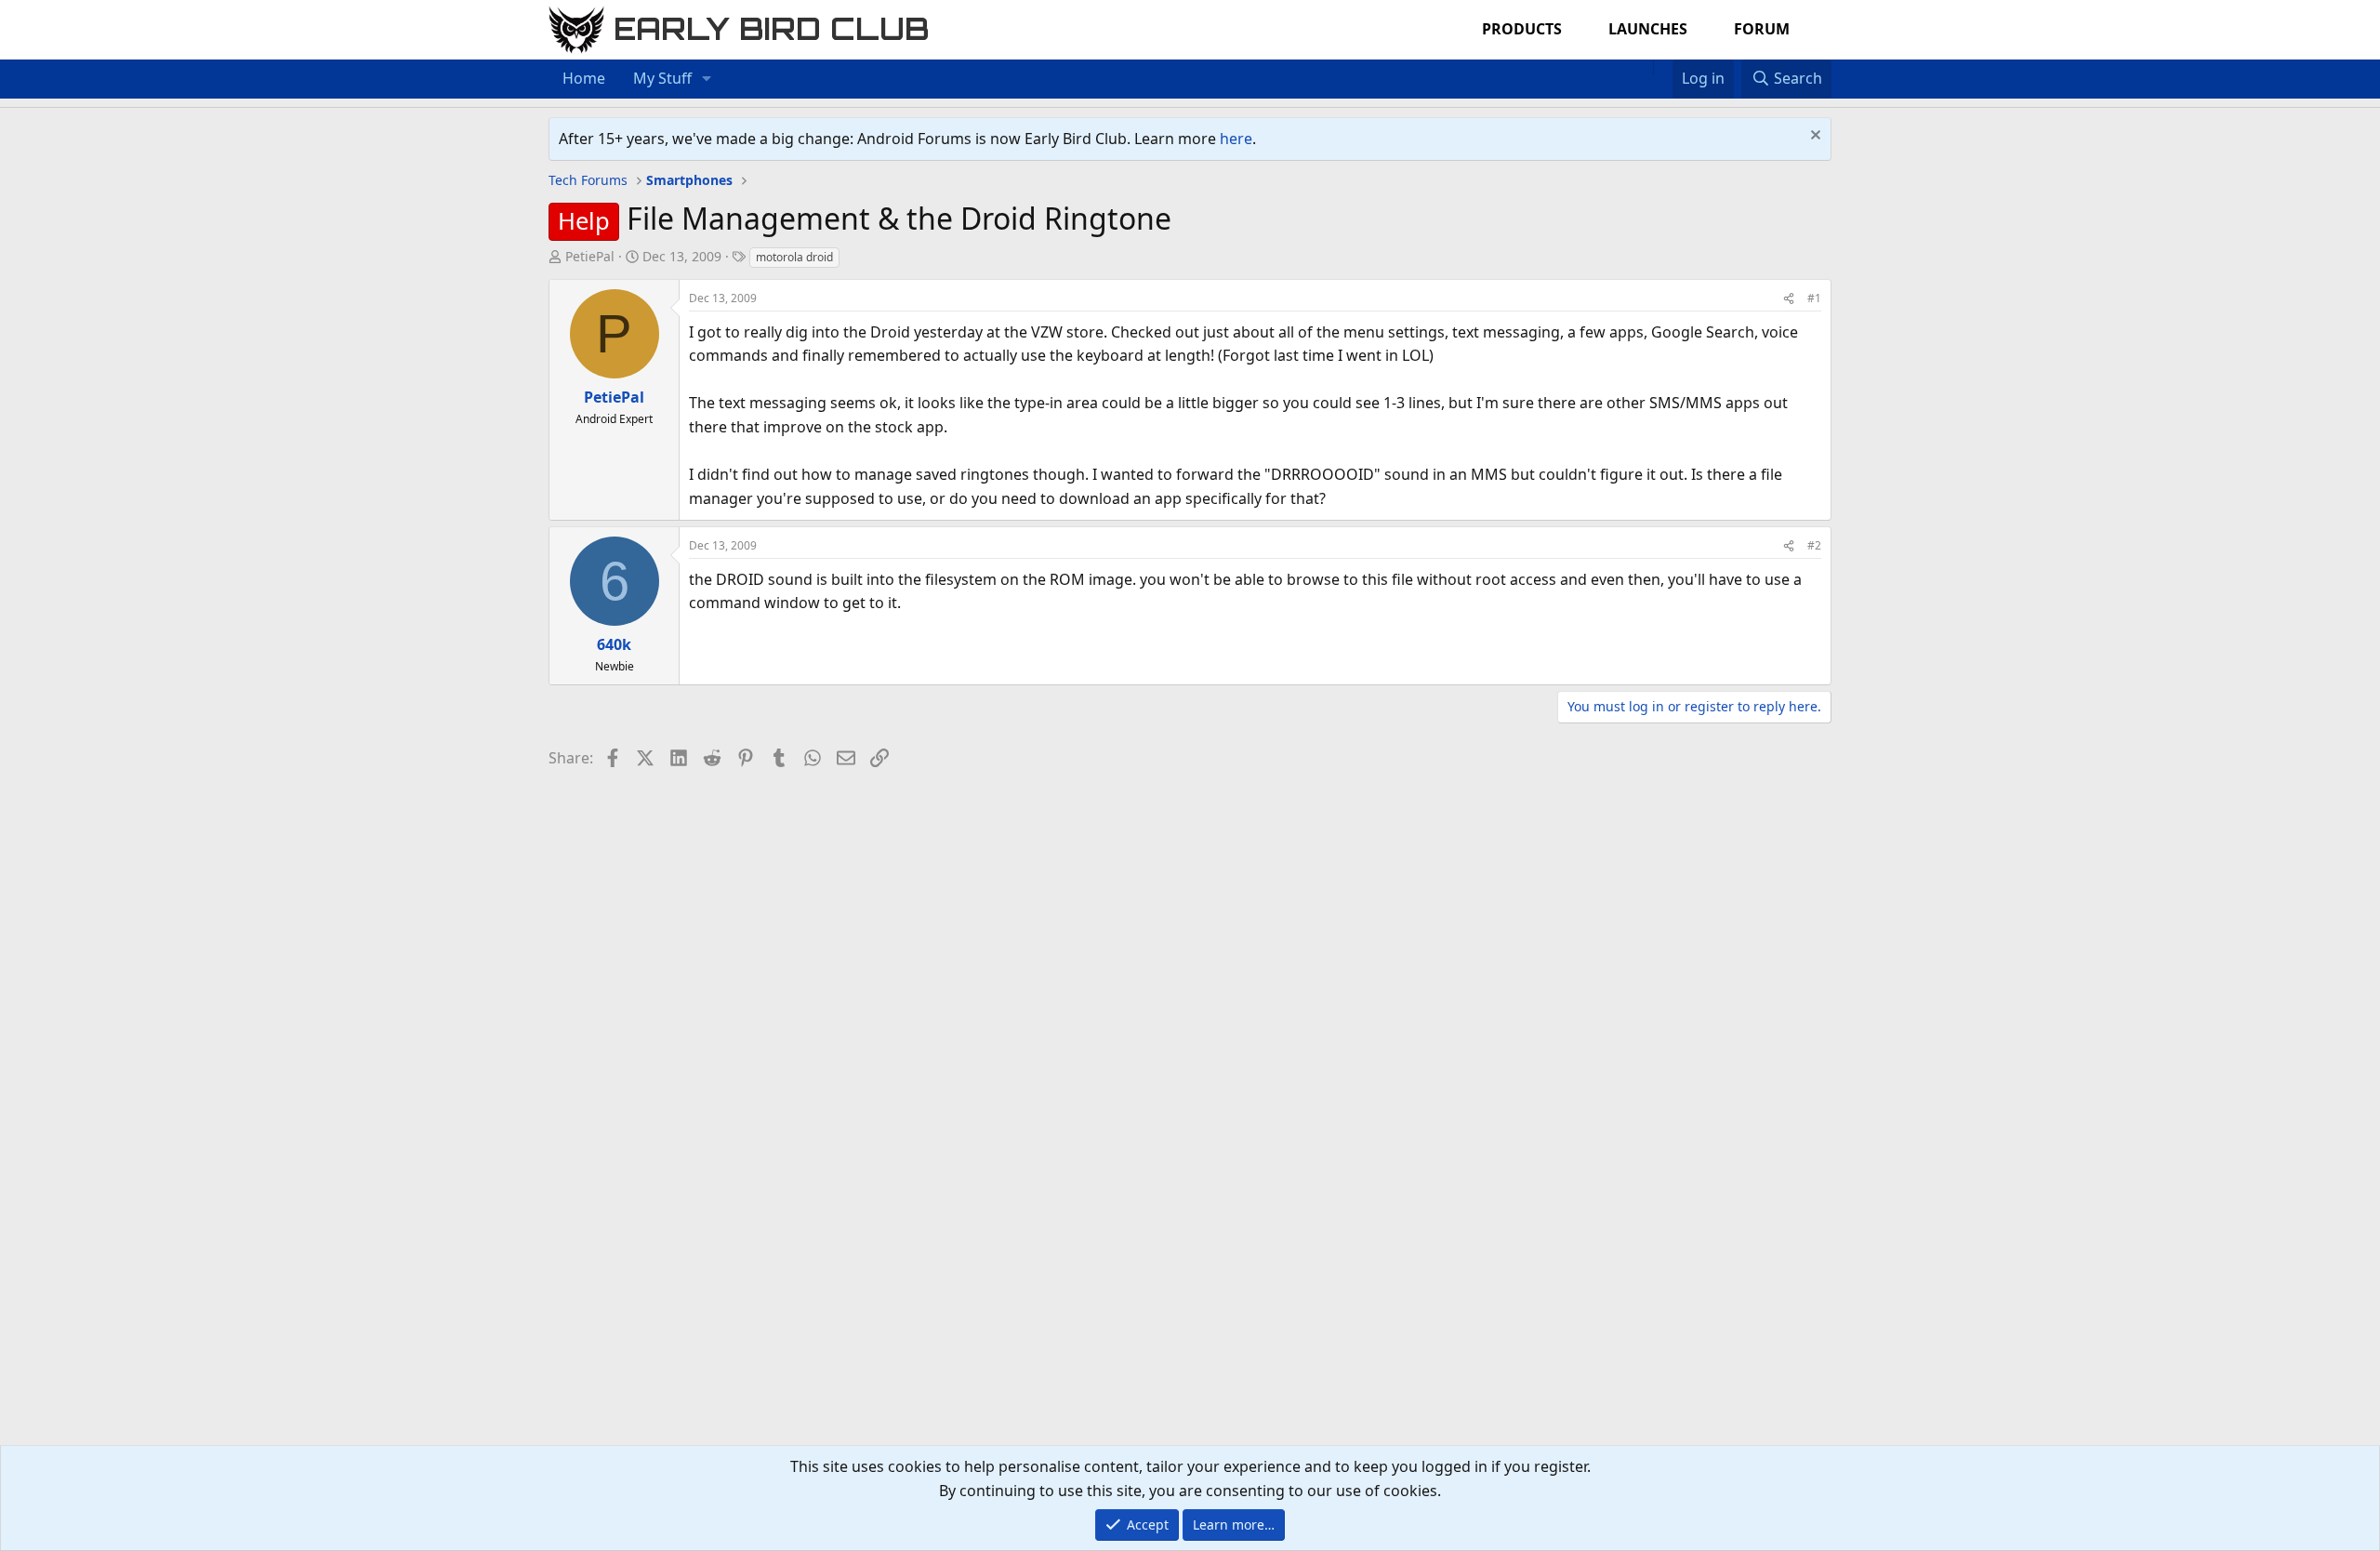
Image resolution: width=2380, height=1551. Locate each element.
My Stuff (662, 78)
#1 (1814, 298)
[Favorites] (1663, 67)
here (1236, 139)
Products (1522, 29)
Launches (1648, 29)
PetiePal (590, 256)
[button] (707, 79)
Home (584, 78)
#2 (1814, 545)
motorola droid (794, 257)
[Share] (1789, 298)
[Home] (1644, 67)
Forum (1762, 29)
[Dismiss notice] (1813, 137)
